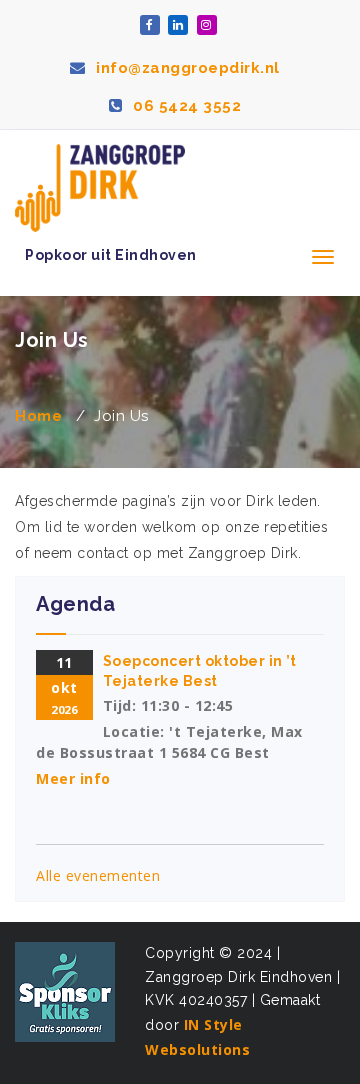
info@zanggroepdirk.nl (186, 68)
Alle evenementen (98, 875)
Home (38, 416)
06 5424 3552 (185, 106)
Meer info (73, 778)
